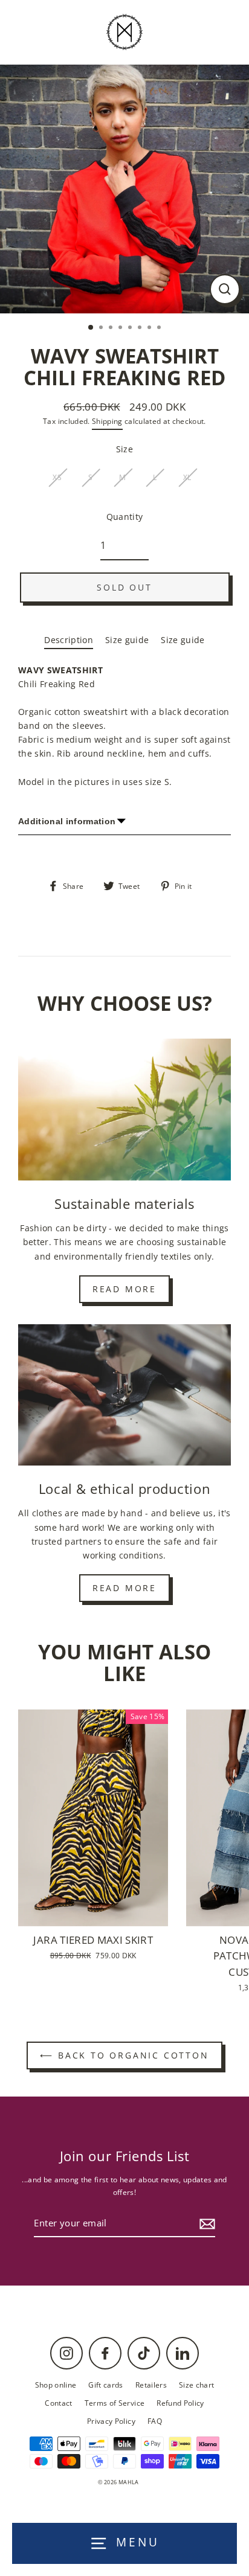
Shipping (107, 421)
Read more (124, 1289)
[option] (124, 189)
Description (69, 640)
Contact (58, 2403)
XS (57, 477)
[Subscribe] (205, 2224)
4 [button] (121, 328)
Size (124, 449)
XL (187, 477)
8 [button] (160, 328)
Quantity (125, 517)
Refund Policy (180, 2403)
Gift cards (105, 2385)
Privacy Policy (111, 2421)
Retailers (151, 2385)
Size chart (196, 2385)
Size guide (127, 640)
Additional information (67, 822)
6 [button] (141, 328)
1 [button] (91, 328)
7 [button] (150, 328)
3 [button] (112, 328)
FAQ (155, 2421)
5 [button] (131, 328)
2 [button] (102, 328)
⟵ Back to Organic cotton (124, 2055)
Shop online (56, 2385)
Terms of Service (115, 2403)
